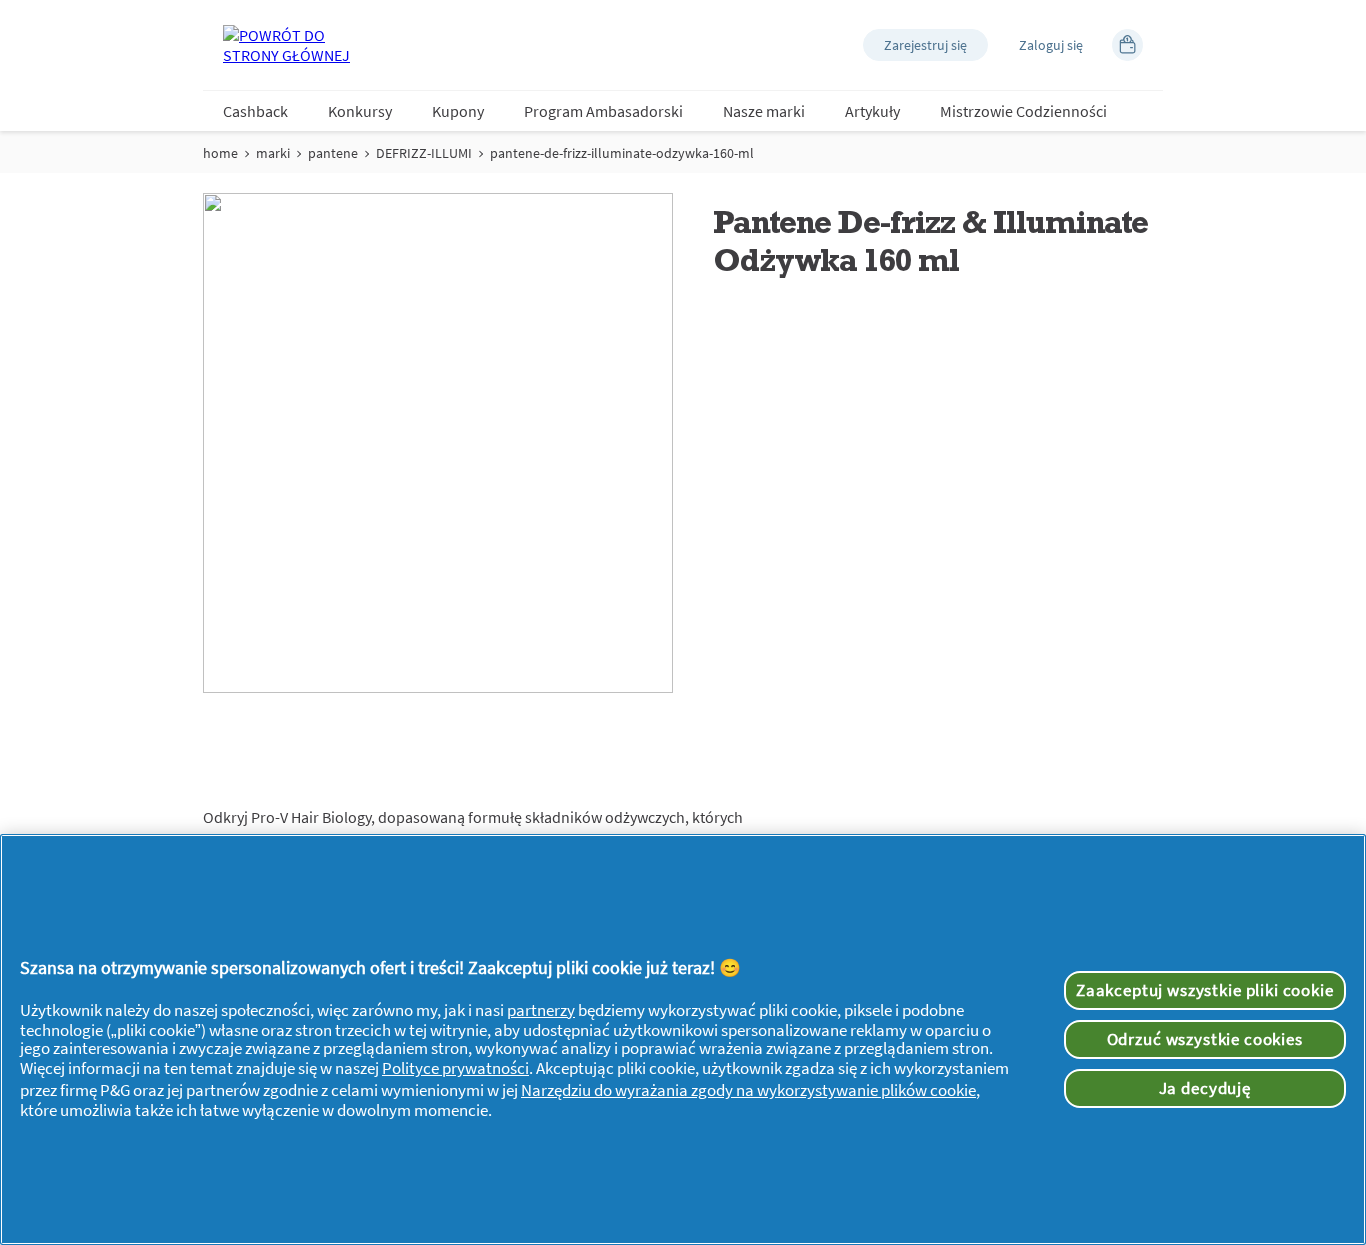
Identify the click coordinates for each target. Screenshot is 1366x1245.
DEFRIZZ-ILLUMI (424, 153)
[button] (925, 45)
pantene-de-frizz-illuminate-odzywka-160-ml (622, 153)
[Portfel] (1127, 45)
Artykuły (872, 111)
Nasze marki (764, 111)
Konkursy (360, 111)
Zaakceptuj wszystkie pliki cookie (1205, 990)
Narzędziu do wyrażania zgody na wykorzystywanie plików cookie (748, 1090)
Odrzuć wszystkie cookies (1205, 1039)
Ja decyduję (1205, 1088)
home (220, 153)
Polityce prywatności (455, 1068)
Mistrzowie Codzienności (1023, 111)
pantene (333, 153)
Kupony (458, 111)
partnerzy (541, 1010)
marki (273, 153)
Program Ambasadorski (603, 111)
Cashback (255, 111)
